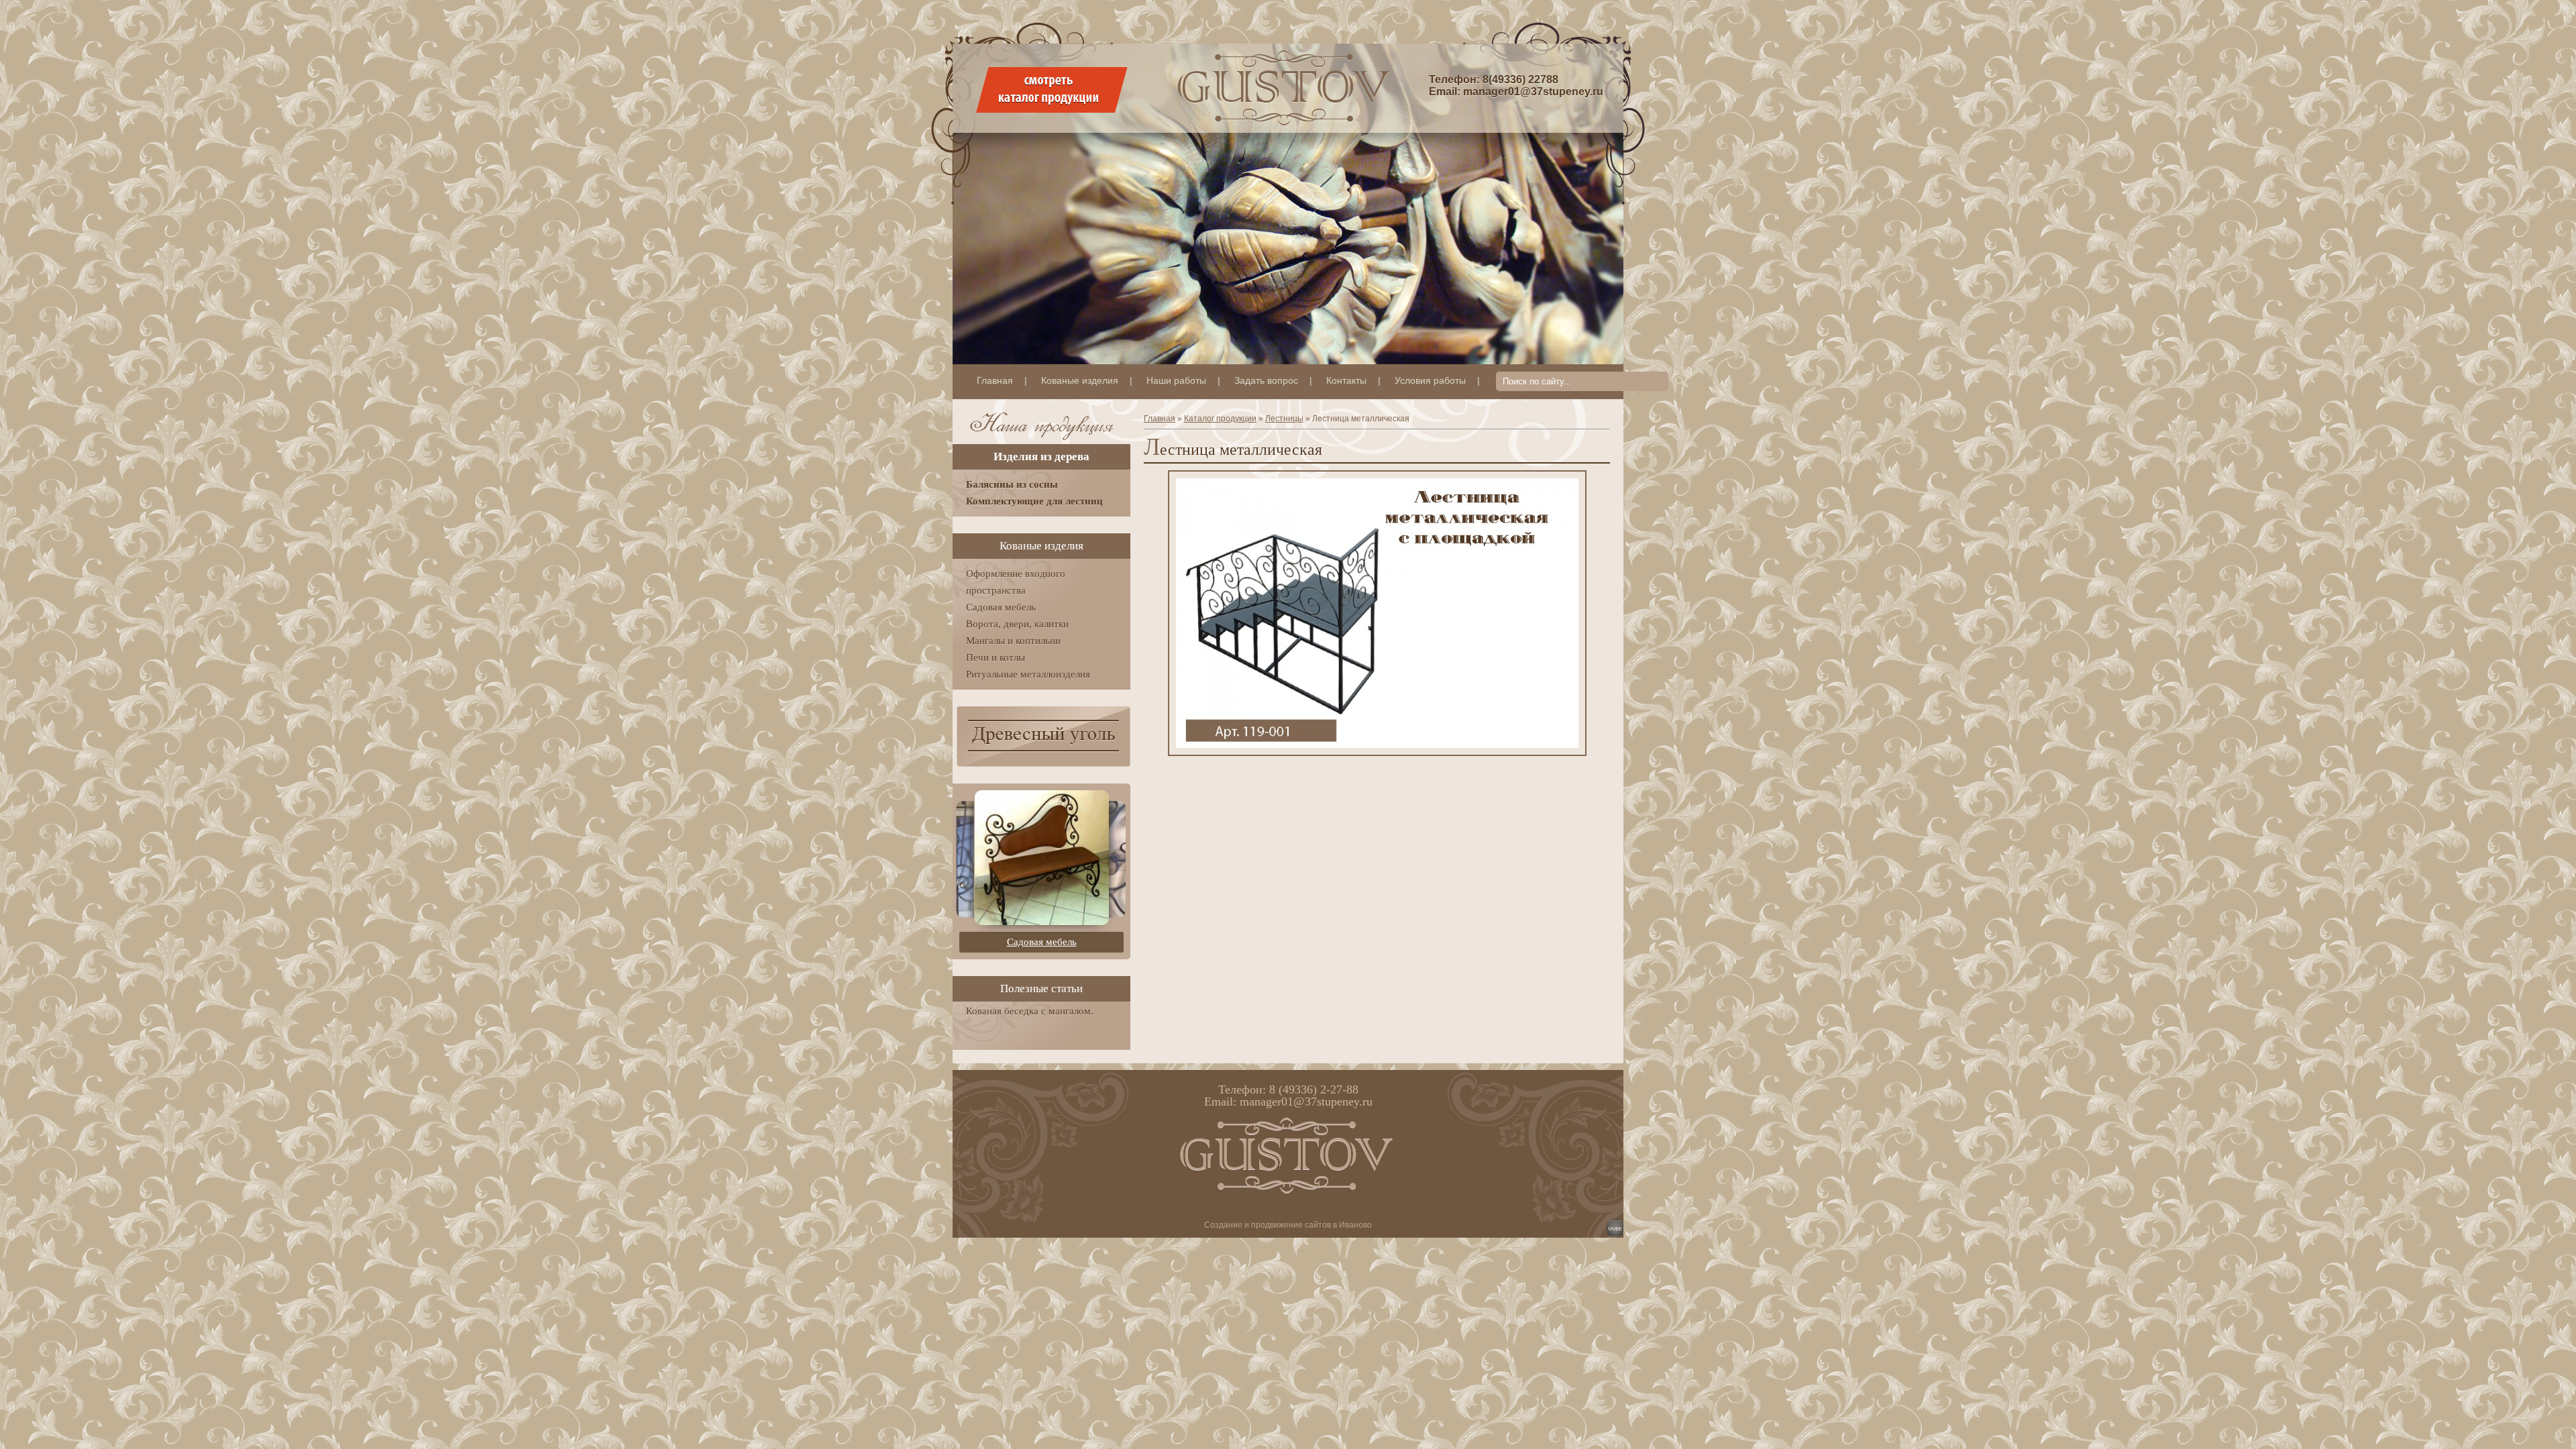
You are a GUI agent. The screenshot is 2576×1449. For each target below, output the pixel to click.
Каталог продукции (1220, 419)
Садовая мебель (1001, 607)
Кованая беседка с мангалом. (1030, 1011)
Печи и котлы (996, 657)
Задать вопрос (1266, 380)
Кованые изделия (1080, 380)
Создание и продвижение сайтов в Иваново (1288, 1225)
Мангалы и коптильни (1013, 641)
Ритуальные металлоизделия (1028, 674)
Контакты (1346, 380)
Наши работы (1176, 380)
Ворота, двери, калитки (1017, 624)
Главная (995, 380)
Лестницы (1284, 419)
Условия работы (1430, 380)
